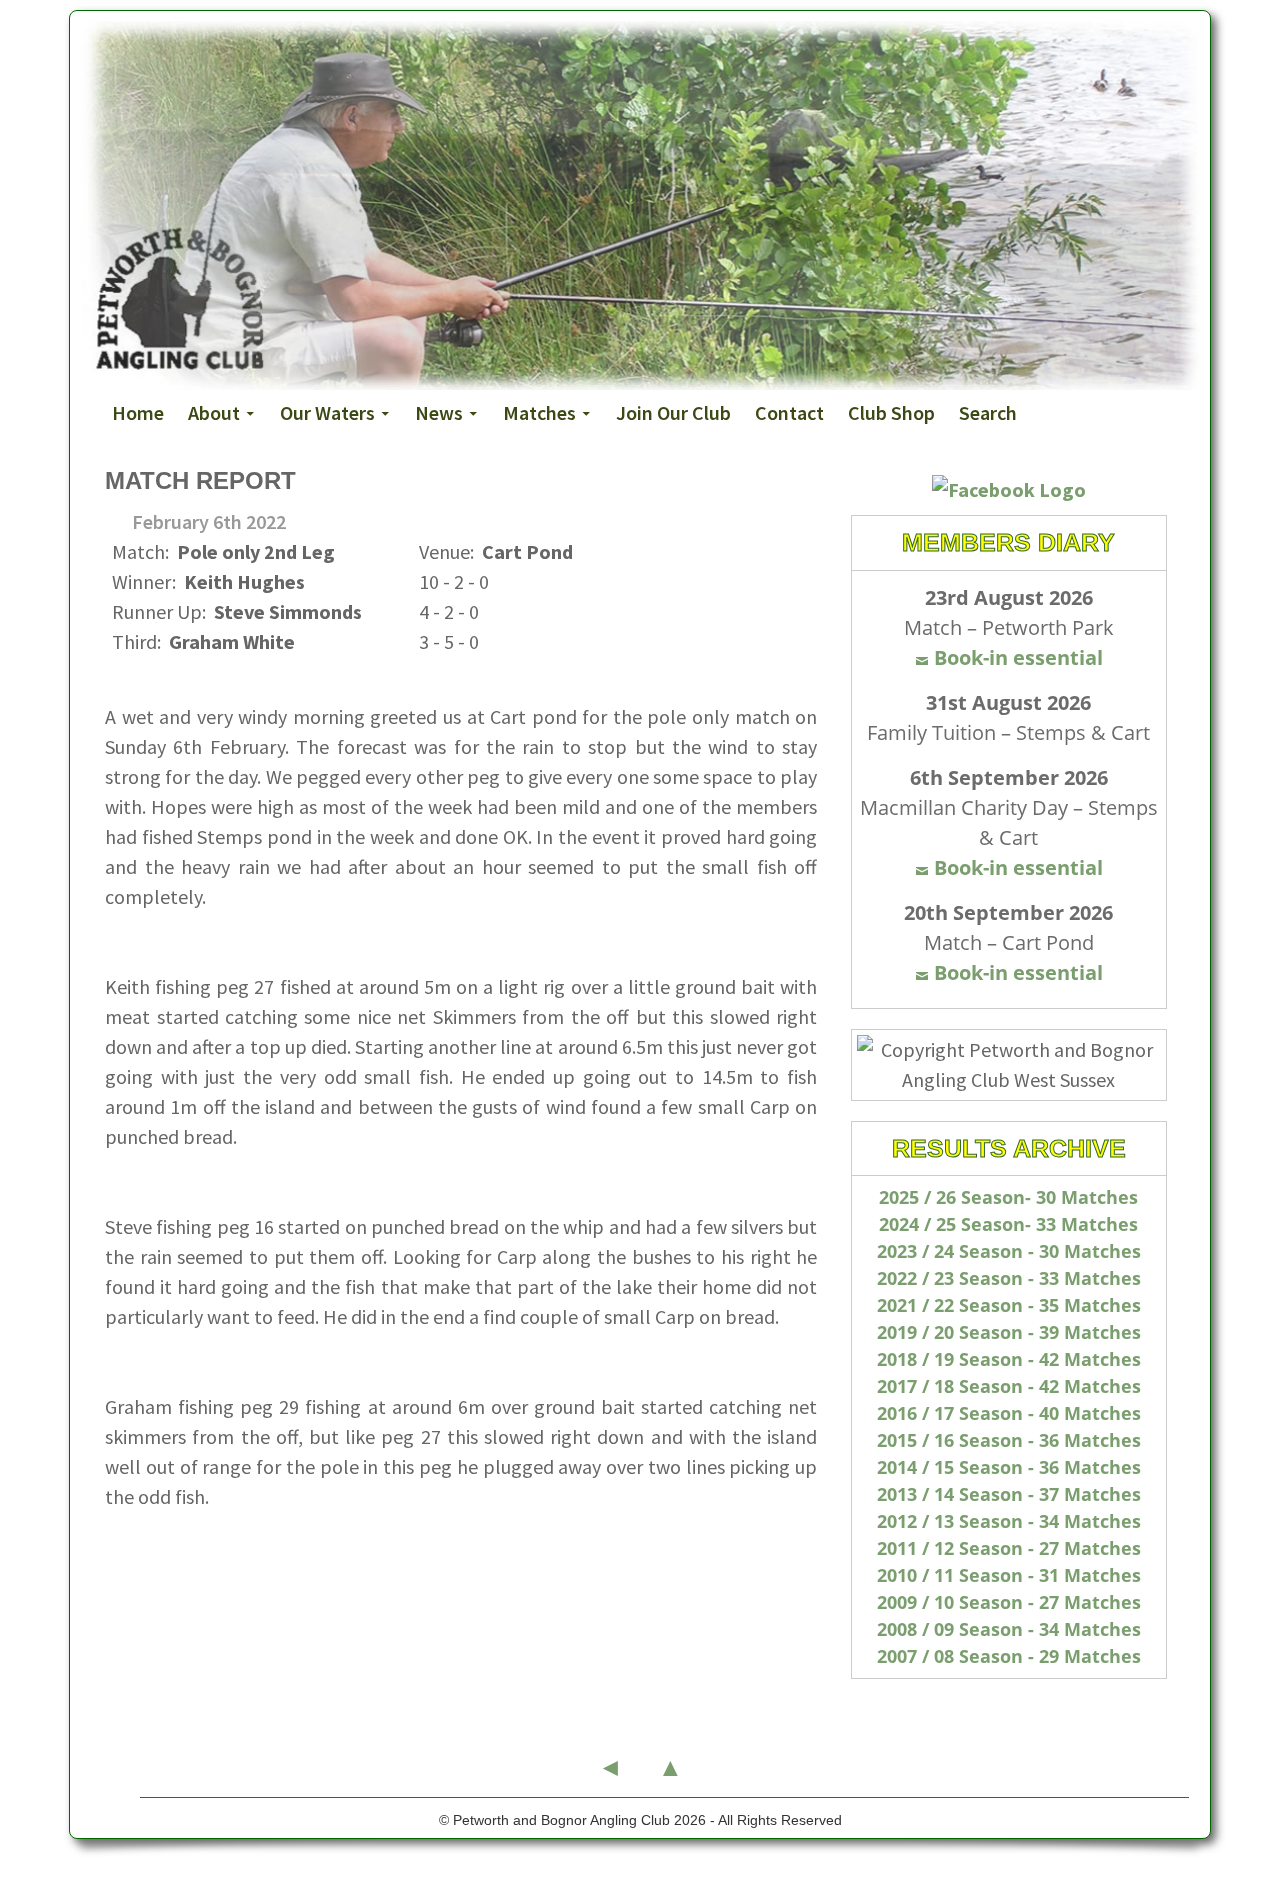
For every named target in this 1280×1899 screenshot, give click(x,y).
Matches (539, 412)
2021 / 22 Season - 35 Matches (1009, 1305)
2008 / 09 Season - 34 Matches (1009, 1629)
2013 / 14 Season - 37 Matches (1009, 1494)
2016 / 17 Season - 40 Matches (1009, 1413)
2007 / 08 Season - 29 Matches (1009, 1656)
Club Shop (891, 412)
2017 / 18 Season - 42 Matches (1009, 1386)
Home (138, 412)
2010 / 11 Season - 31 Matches (1009, 1575)
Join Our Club (673, 412)
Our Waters (327, 412)
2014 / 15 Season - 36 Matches (1009, 1467)
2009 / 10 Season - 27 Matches (1009, 1602)
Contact (789, 412)
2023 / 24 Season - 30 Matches (1009, 1251)
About (214, 412)
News (439, 412)
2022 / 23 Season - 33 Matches (1009, 1278)
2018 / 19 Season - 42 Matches (1009, 1359)
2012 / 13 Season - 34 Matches (1009, 1521)
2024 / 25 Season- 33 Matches (1008, 1224)
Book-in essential (1018, 657)
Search (988, 412)
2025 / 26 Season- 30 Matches (1008, 1197)
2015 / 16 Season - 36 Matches (1009, 1440)
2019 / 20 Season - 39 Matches (1009, 1332)
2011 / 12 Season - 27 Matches (1009, 1548)
